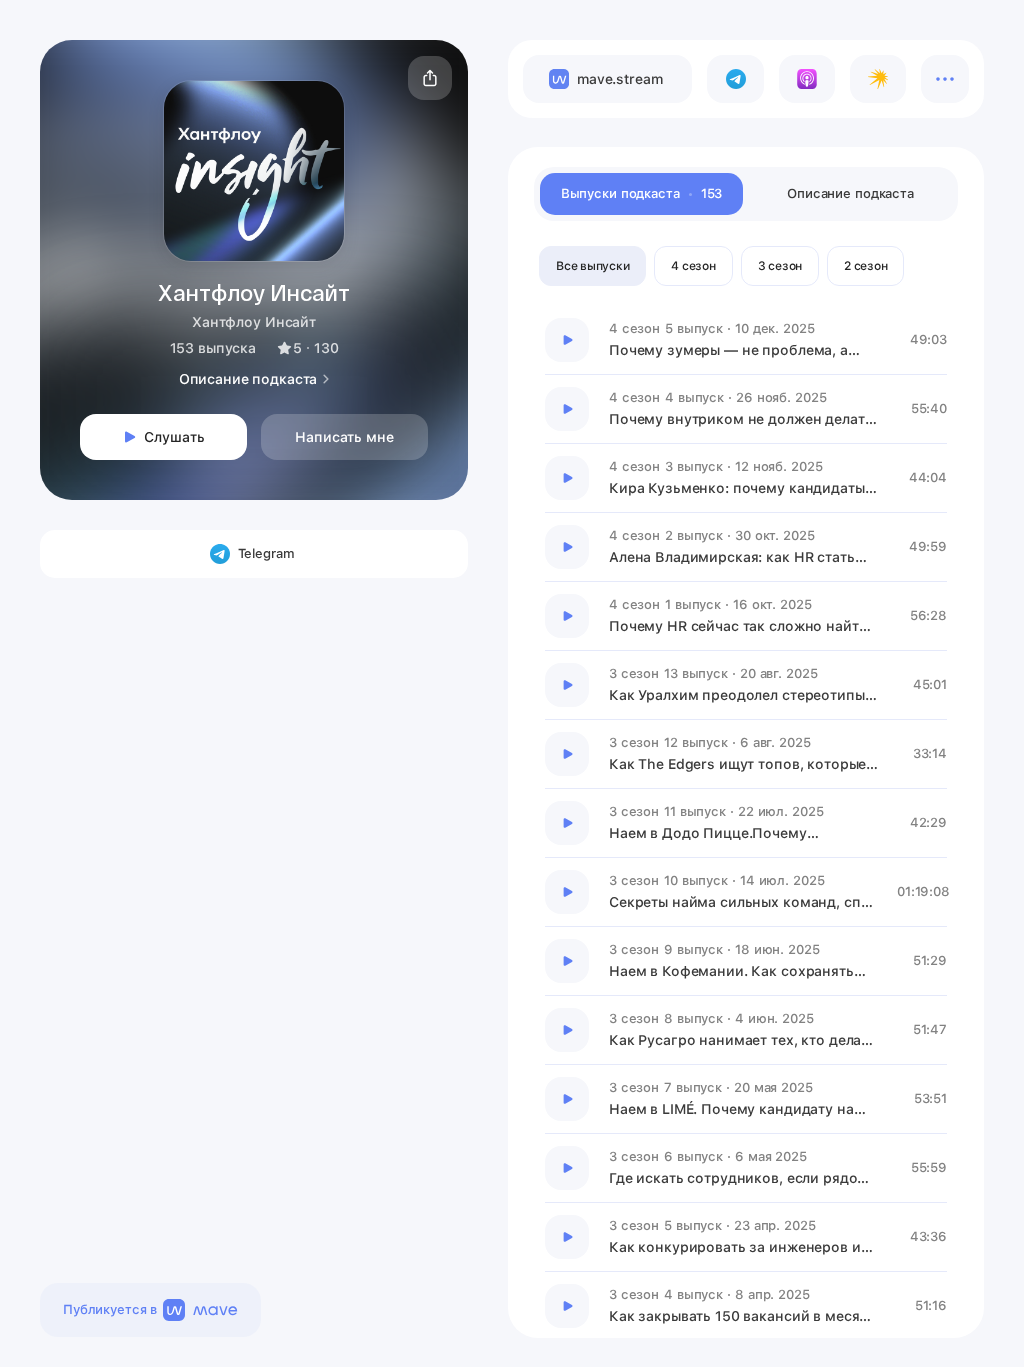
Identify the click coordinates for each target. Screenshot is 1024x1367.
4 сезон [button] (693, 266)
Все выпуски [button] (592, 266)
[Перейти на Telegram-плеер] (735, 79)
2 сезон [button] (865, 266)
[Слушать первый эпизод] (567, 340)
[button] (430, 78)
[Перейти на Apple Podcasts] (807, 79)
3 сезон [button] (780, 266)
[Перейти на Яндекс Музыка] (878, 79)
